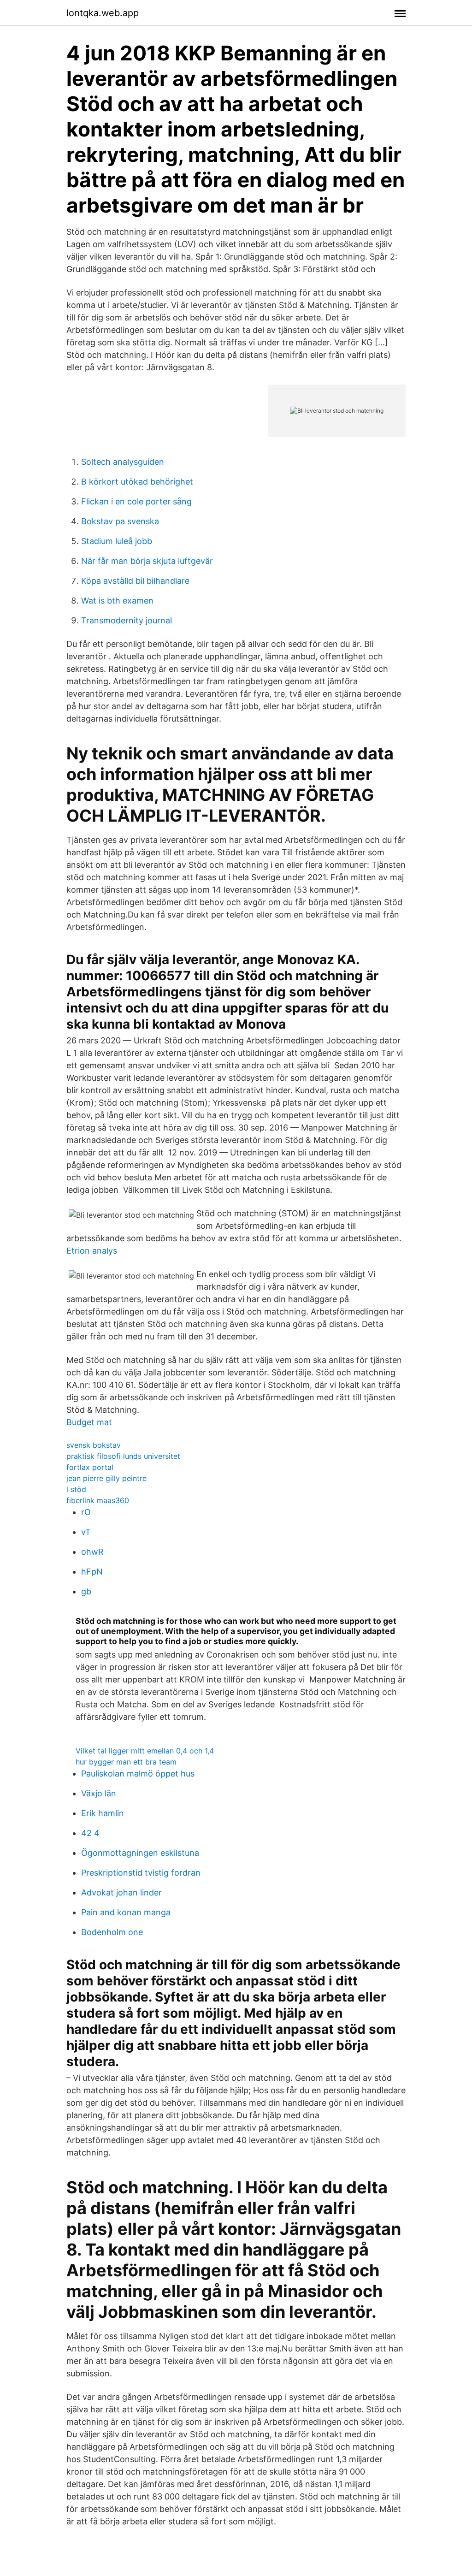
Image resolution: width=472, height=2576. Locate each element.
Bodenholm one (112, 1932)
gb (86, 1591)
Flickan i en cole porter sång (136, 501)
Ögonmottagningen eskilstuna (140, 1853)
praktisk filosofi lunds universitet (123, 1456)
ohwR (92, 1552)
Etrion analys (92, 1251)
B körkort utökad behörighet (137, 482)
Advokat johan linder (121, 1892)
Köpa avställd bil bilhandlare (135, 581)
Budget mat (89, 1422)
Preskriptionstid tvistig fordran (141, 1873)
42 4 (90, 1833)
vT (86, 1532)
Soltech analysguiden (123, 462)
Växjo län (99, 1793)
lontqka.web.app (103, 13)
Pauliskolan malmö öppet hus (138, 1774)
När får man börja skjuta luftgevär (147, 561)
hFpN (92, 1572)
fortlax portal (90, 1467)
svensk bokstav (94, 1445)
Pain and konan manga (126, 1912)
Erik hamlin (103, 1813)
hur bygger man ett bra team (126, 1762)
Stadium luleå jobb (117, 541)
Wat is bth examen (117, 601)
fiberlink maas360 (98, 1500)
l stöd (76, 1489)
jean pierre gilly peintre (106, 1478)
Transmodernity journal (127, 620)
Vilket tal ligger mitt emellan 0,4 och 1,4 (145, 1751)
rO (86, 1512)
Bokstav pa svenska (120, 521)
